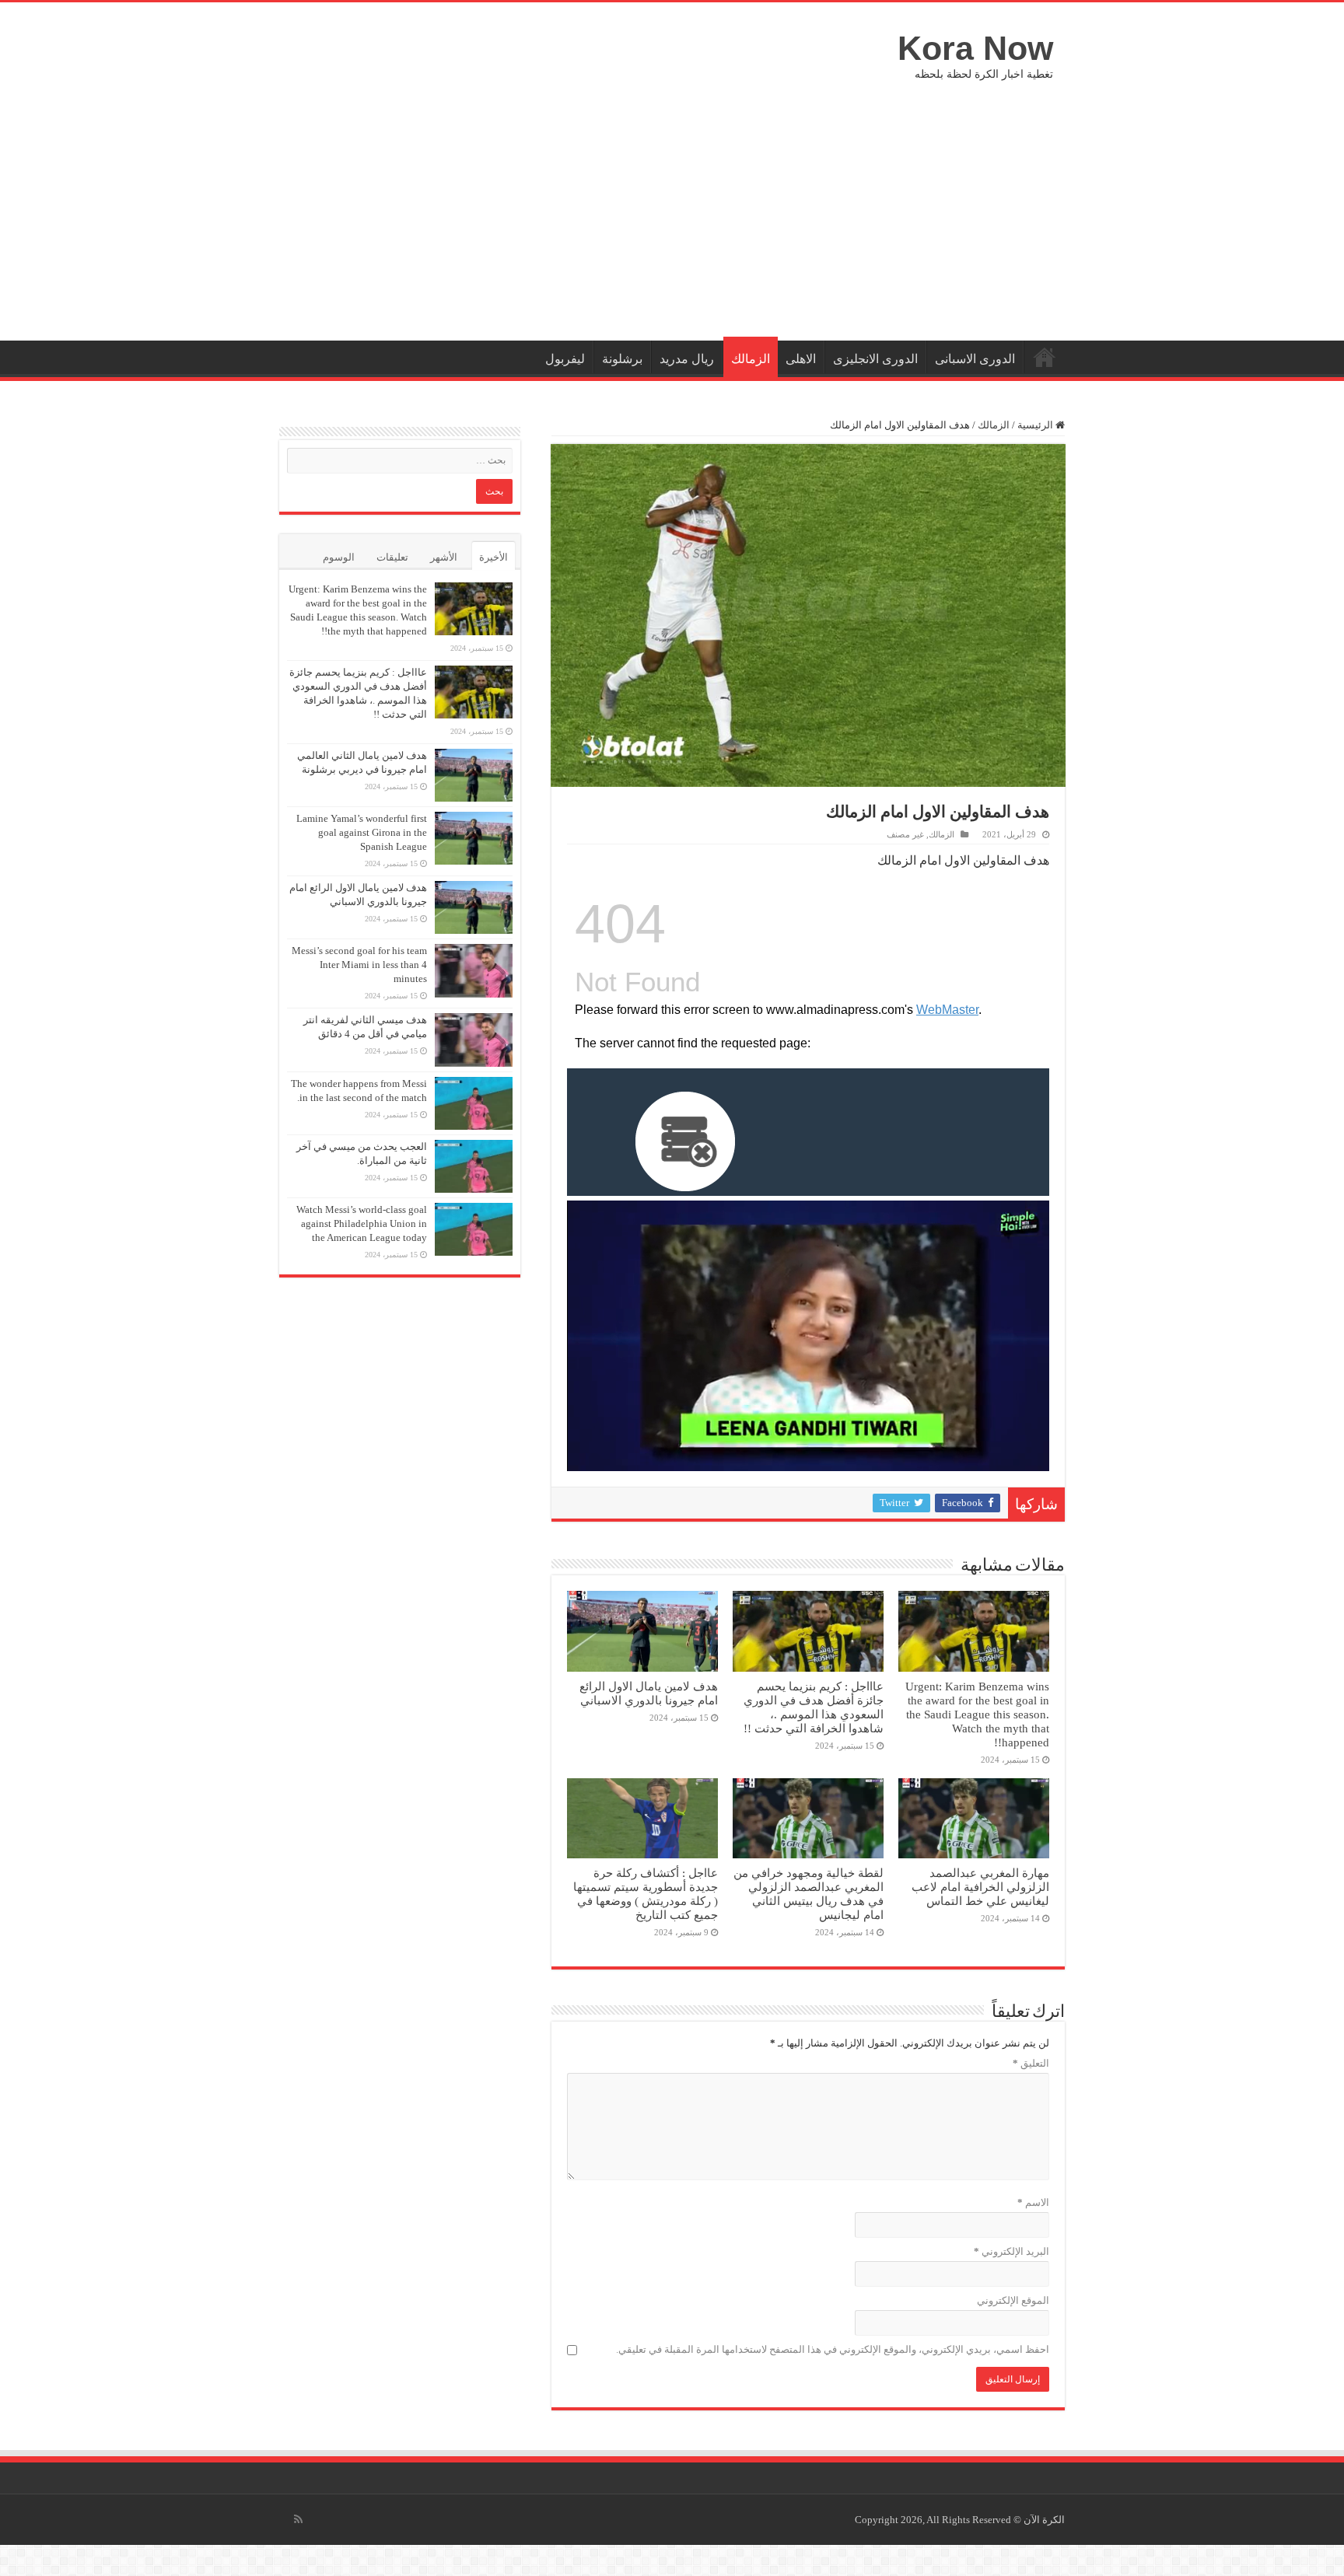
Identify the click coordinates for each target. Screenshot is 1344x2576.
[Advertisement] (672, 208)
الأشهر (444, 557)
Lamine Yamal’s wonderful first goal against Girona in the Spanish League (362, 832)
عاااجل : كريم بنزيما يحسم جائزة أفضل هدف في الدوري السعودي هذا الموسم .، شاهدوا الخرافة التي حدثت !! (814, 1707)
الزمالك (751, 359)
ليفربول (565, 359)
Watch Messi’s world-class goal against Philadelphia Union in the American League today (362, 1223)
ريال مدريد (687, 359)
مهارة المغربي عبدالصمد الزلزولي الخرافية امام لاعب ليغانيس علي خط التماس (980, 1887)
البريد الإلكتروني (1011, 2251)
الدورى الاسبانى (975, 359)
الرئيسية (1045, 357)
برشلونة (622, 359)
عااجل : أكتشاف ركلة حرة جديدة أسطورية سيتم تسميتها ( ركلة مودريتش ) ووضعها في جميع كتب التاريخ (646, 1894)
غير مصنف (905, 834)
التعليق (1031, 2063)
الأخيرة (493, 557)
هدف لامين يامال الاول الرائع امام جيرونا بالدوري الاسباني (649, 1693)
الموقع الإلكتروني (1013, 2300)
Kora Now (975, 48)
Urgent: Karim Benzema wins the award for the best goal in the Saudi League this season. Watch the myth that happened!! (977, 1714)
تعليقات (392, 557)
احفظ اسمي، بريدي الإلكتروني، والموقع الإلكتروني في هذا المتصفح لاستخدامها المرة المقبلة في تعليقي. (833, 2349)
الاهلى (801, 359)
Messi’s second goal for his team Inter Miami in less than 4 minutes (359, 965)
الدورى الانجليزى (875, 359)
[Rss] (298, 2519)
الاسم (1033, 2202)
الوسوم (339, 557)
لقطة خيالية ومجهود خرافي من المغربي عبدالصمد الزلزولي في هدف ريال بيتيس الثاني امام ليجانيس (808, 1894)
